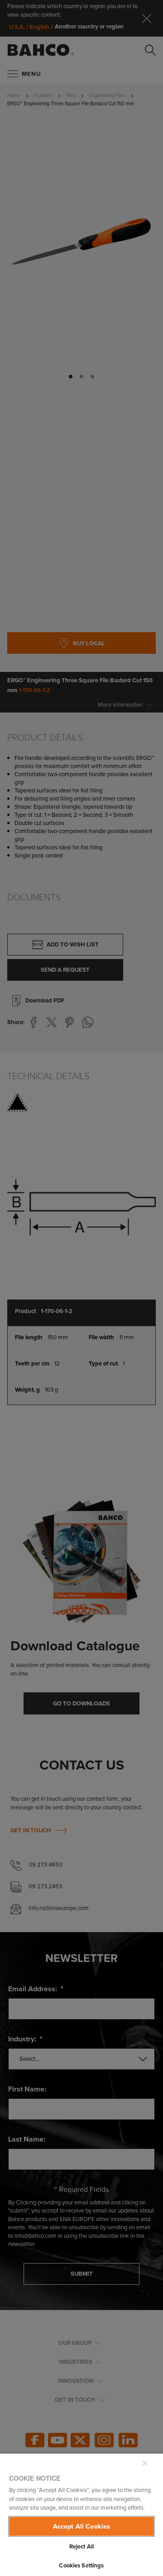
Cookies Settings (81, 2565)
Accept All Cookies (82, 2526)
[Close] (145, 2463)
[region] (81, 2514)
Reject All (81, 2546)
